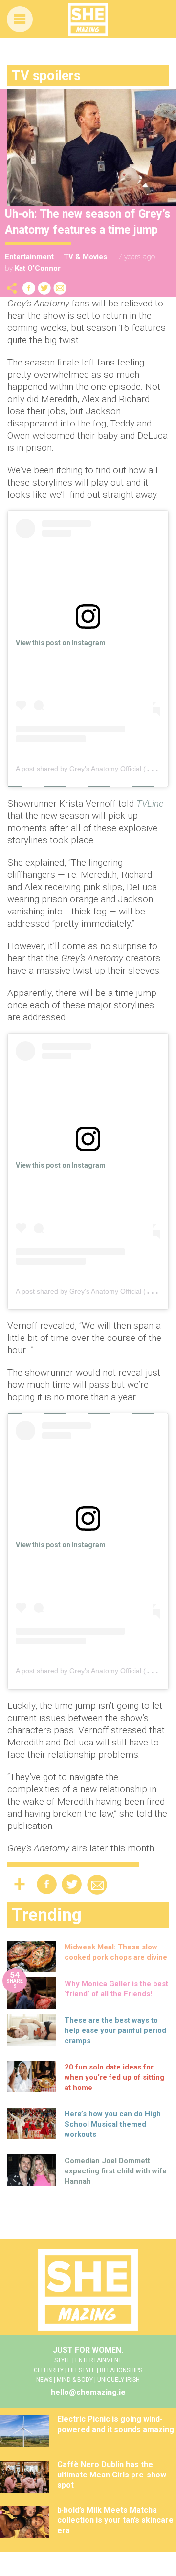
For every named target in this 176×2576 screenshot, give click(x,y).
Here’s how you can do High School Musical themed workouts (113, 2124)
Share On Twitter (44, 288)
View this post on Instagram (61, 643)
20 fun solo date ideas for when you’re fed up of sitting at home (114, 2077)
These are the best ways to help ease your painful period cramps (115, 2030)
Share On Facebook (29, 288)
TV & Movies (85, 257)
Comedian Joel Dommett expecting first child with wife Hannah (116, 2171)
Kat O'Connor (38, 268)
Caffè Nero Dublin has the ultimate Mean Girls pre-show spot (112, 2475)
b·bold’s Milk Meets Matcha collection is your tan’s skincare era (115, 2520)
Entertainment (29, 257)
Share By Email (60, 288)
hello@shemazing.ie (88, 2392)
